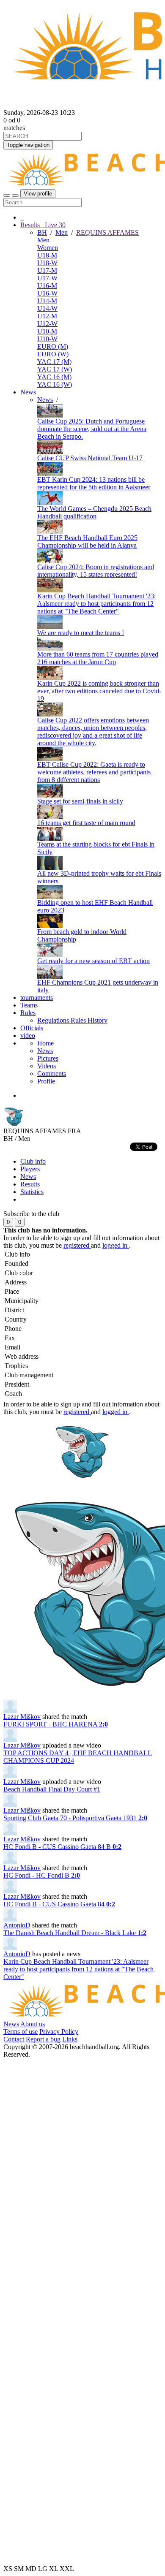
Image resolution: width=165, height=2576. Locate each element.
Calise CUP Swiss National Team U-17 (90, 458)
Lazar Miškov (22, 1717)
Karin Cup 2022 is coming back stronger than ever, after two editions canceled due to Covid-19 (99, 691)
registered (77, 1245)
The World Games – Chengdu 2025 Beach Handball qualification (94, 512)
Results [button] (43, 225)
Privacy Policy (59, 2032)
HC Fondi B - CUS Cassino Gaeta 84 (59, 1904)
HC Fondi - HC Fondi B (42, 1875)
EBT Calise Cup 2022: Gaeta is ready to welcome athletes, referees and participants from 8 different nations (94, 772)
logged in (116, 1245)
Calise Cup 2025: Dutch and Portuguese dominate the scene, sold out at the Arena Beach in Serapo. (92, 429)
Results (30, 1184)
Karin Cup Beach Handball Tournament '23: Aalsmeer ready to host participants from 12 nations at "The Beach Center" (96, 604)
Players (30, 1169)
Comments (52, 1074)
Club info (33, 1161)
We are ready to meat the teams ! (81, 633)
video (28, 1036)
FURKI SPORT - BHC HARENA (56, 1724)
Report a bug (43, 2039)
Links (70, 2039)
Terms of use (21, 2032)
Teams (29, 1005)
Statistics (32, 1192)
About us (33, 2024)
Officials (32, 1028)
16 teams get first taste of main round (86, 823)
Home (45, 1043)
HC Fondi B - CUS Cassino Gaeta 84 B (62, 1847)
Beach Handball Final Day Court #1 (52, 1789)
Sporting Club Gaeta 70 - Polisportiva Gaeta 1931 (75, 1818)
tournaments (37, 998)
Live (54, 225)
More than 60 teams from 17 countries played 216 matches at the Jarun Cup (98, 658)
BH (42, 232)
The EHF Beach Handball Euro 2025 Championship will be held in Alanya (87, 542)
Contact (14, 2039)
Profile (46, 1081)
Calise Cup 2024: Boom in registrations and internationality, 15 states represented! (96, 571)
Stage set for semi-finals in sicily (80, 801)
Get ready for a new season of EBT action (93, 961)
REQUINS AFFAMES (107, 232)
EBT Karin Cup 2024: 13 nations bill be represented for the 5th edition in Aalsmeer (94, 483)
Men (62, 232)
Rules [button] (28, 1013)
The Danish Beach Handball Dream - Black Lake (75, 1933)
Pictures (48, 1058)
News (28, 392)
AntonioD (17, 1925)
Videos (47, 1066)
